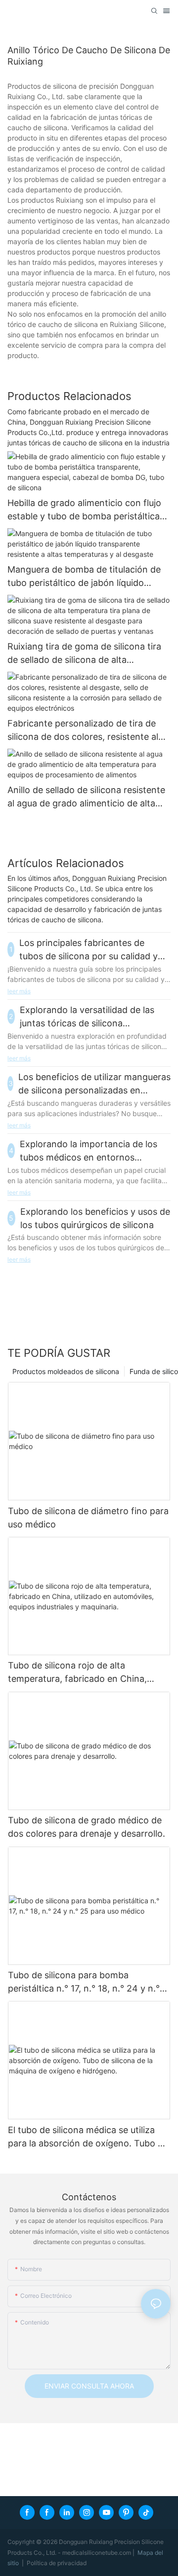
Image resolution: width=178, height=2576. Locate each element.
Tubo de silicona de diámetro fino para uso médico (88, 1518)
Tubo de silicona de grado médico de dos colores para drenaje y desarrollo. (87, 1827)
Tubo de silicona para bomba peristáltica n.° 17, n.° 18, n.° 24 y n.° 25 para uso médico (84, 1982)
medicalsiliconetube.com (97, 2553)
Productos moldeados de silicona (66, 1371)
